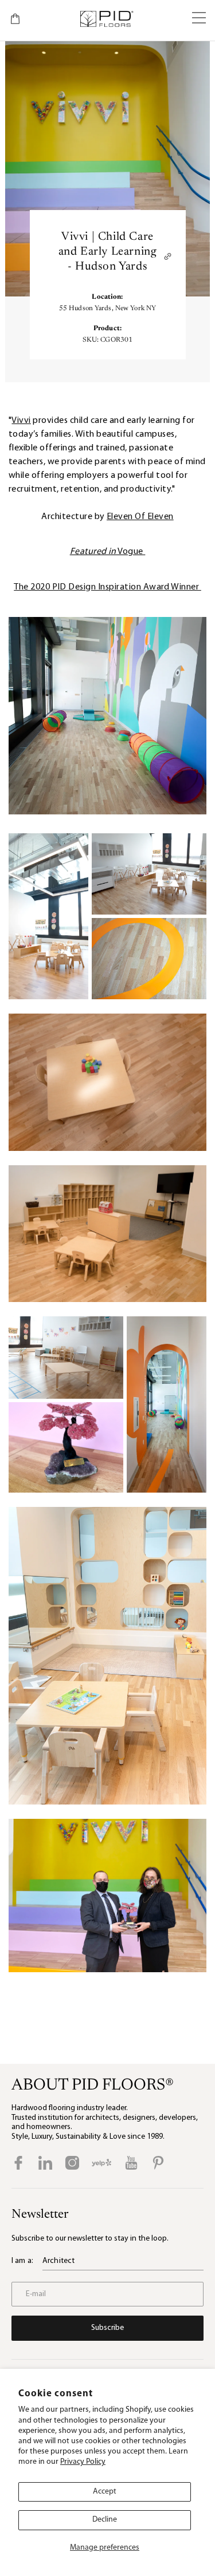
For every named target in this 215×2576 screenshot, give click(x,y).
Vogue (107, 552)
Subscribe (107, 2328)
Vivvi (21, 421)
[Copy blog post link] (168, 256)
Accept (105, 2492)
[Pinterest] (158, 2163)
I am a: (22, 2261)
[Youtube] (131, 2163)
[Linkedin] (45, 2163)
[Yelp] (101, 2163)
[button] (199, 19)
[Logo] (106, 19)
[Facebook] (18, 2163)
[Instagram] (72, 2163)
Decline (105, 2520)
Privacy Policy (83, 2462)
